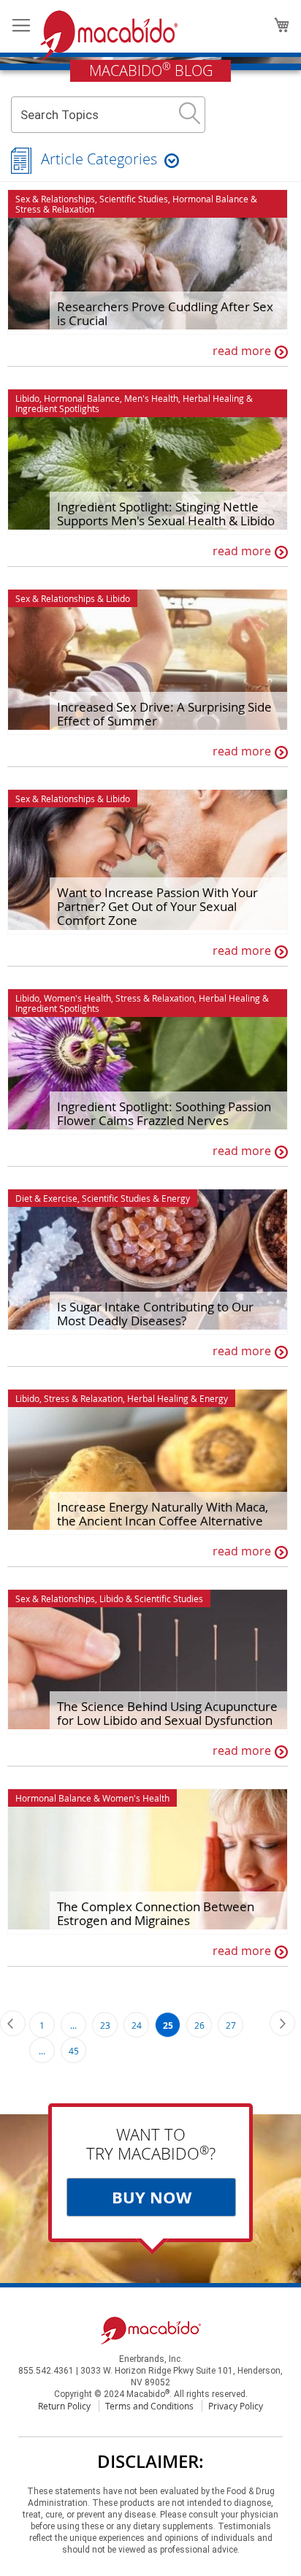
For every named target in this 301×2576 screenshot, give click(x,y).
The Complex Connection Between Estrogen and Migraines (156, 1913)
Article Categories (99, 159)
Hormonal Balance (210, 199)
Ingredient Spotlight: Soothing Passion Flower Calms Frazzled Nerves (164, 1113)
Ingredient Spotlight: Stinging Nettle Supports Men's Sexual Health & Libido (166, 514)
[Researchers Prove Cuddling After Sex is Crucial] (148, 262)
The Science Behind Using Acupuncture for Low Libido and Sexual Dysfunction (167, 1713)
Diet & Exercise (46, 1198)
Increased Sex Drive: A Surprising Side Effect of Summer (164, 714)
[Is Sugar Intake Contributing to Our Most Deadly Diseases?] (148, 1262)
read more (242, 351)
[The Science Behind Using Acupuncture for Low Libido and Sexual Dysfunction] (148, 1662)
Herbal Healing (213, 398)
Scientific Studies (134, 199)
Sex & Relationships (55, 199)
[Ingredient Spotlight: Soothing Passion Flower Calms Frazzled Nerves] (148, 1062)
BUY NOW (152, 2197)
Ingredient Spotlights (57, 408)
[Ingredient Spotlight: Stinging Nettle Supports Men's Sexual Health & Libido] (148, 462)
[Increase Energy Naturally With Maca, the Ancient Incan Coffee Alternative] (148, 1462)
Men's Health (151, 398)
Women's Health (77, 998)
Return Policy (64, 2406)
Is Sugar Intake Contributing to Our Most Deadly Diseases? (155, 1314)
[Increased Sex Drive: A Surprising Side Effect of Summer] (148, 662)
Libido (27, 398)
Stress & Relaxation (55, 209)
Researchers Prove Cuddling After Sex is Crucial (165, 313)
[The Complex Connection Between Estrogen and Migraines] (148, 1861)
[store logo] (109, 36)
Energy (176, 1198)
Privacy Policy (236, 2406)
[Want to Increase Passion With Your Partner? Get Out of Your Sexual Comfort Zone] (148, 862)
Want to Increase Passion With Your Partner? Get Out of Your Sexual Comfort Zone (157, 906)
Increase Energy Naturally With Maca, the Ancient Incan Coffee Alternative (163, 1514)
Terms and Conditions (149, 2406)
